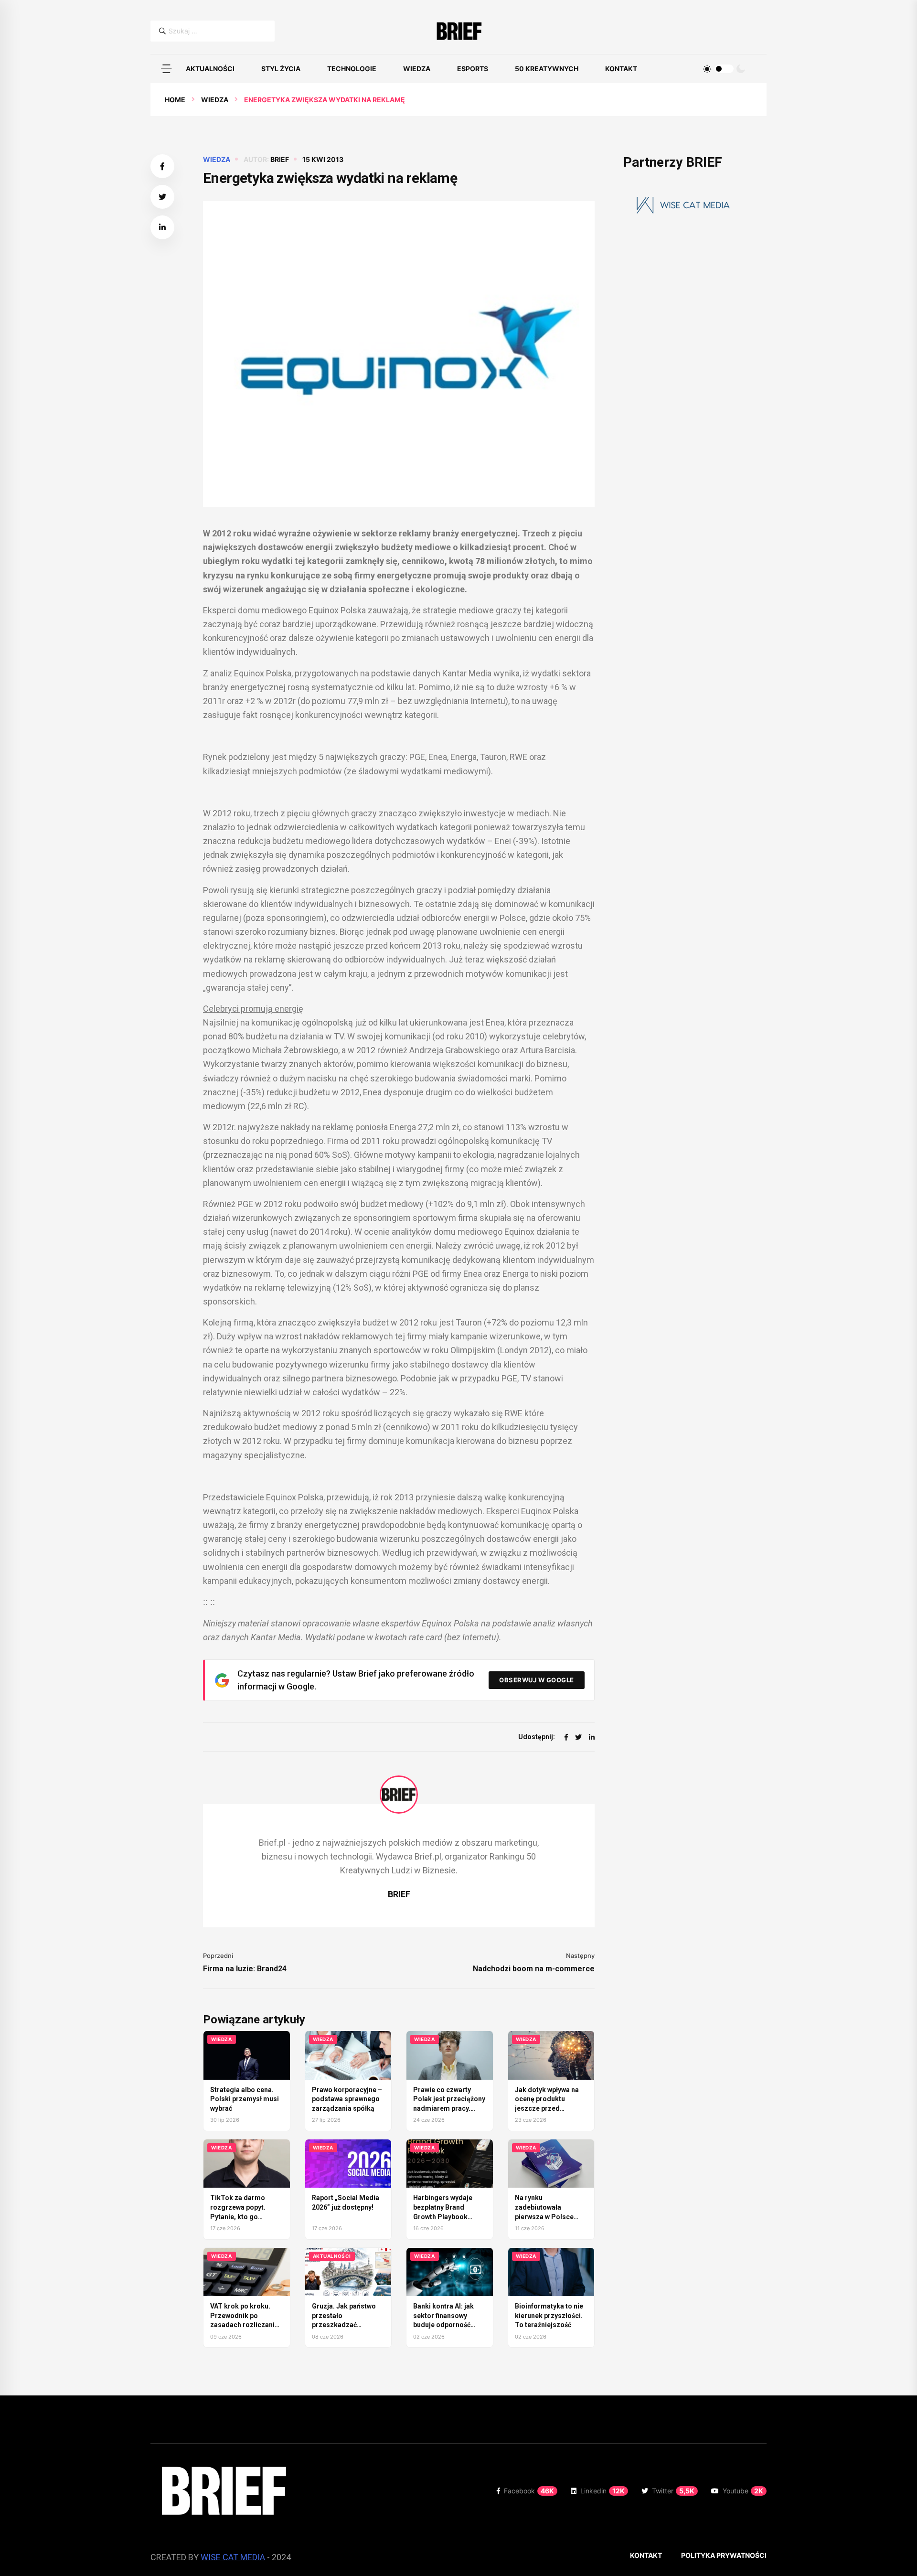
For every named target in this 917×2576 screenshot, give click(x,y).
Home (175, 100)
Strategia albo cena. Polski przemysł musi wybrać (245, 2099)
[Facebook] (566, 1737)
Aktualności (210, 69)
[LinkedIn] (592, 1737)
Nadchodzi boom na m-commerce (534, 1969)
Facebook (529, 2491)
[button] (166, 69)
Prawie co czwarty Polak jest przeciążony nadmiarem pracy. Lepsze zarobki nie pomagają (449, 2108)
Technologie (352, 69)
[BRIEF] (459, 31)
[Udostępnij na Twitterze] (162, 197)
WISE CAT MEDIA (233, 2557)
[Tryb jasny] (707, 69)
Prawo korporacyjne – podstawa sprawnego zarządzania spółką (347, 2099)
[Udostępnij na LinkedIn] (162, 227)
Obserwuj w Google (537, 1680)
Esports (473, 69)
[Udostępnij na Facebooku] (162, 166)
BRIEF (280, 159)
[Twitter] (578, 1737)
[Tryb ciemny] (741, 69)
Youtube (743, 2491)
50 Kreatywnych (547, 69)
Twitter (673, 2491)
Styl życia (281, 69)
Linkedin (602, 2491)
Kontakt (621, 69)
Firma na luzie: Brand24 (245, 1969)
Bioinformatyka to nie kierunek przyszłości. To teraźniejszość (549, 2315)
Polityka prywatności (724, 2555)
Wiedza (417, 69)
